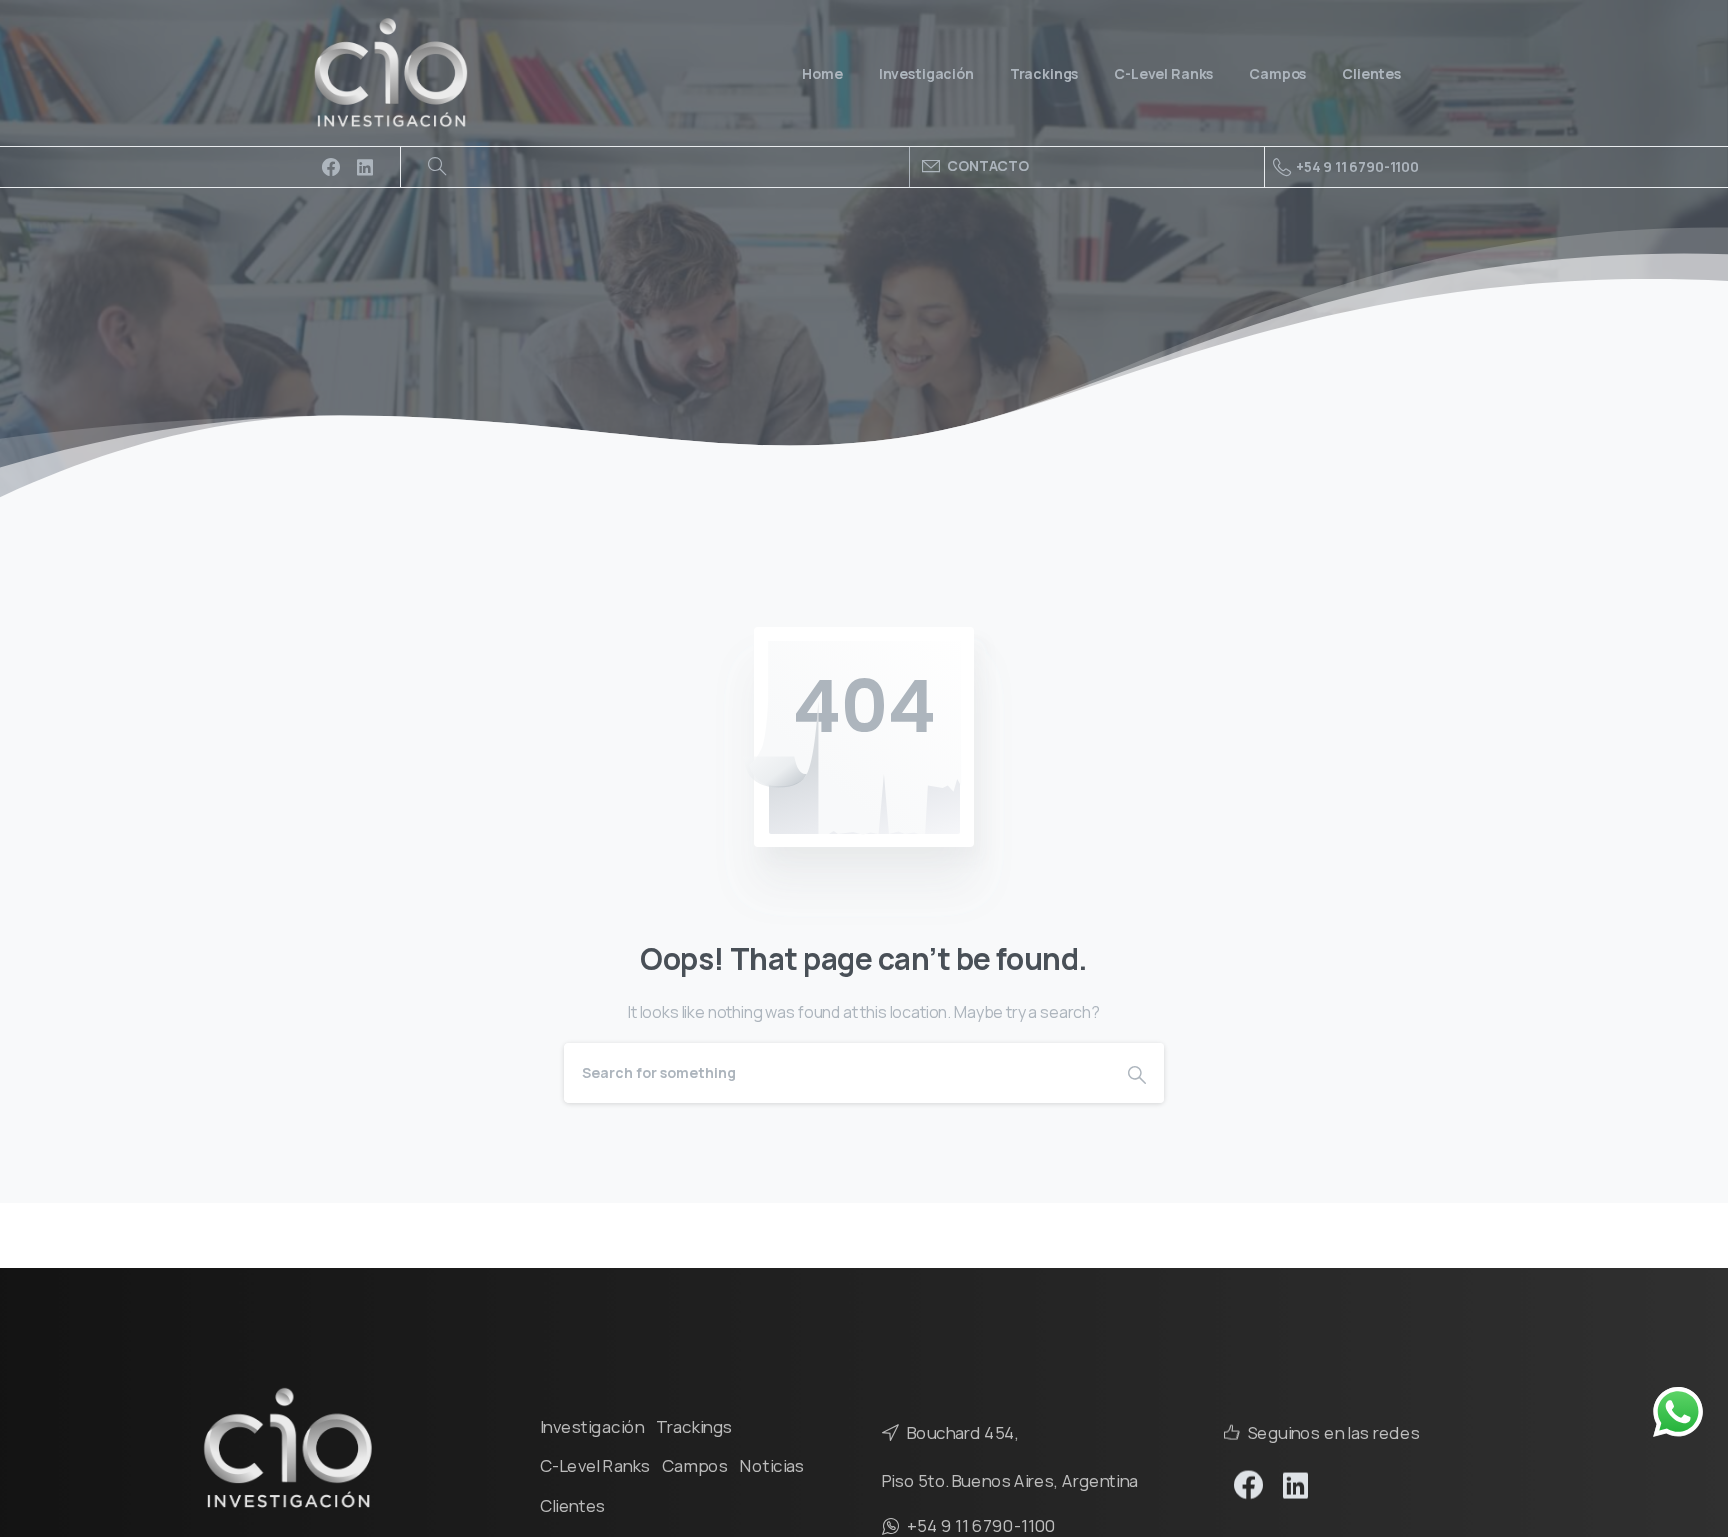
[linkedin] (365, 167)
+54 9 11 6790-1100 (1357, 166)
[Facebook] (331, 167)
